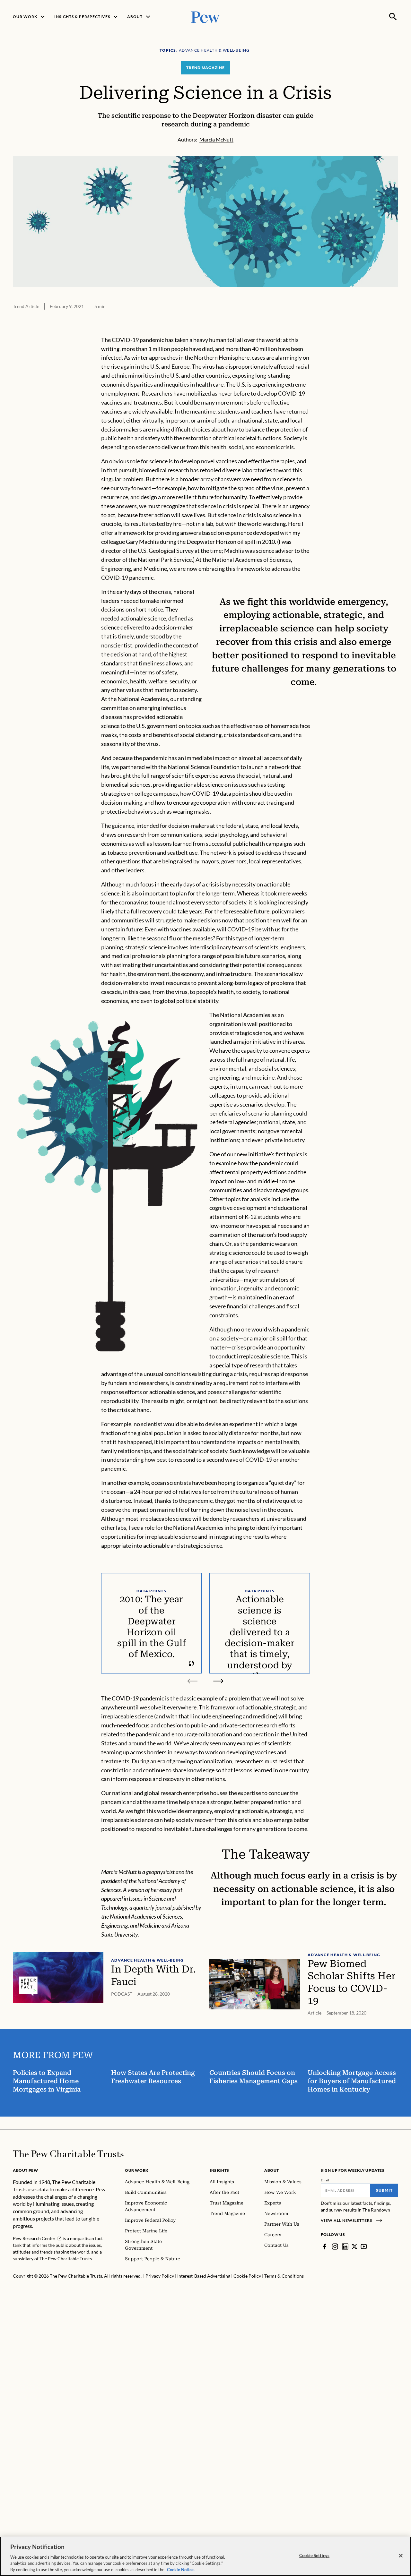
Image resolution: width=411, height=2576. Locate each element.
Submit (384, 2190)
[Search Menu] (393, 17)
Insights (219, 2170)
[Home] (68, 2154)
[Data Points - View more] (191, 1663)
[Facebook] (325, 2247)
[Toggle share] (394, 331)
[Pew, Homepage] (205, 17)
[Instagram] (335, 2247)
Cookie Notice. (181, 2569)
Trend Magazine (205, 68)
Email (325, 2180)
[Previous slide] (193, 1681)
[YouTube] (364, 2247)
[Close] (401, 2556)
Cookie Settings (314, 2555)
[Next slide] (218, 1681)
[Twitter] (354, 2247)
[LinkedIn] (345, 2247)
